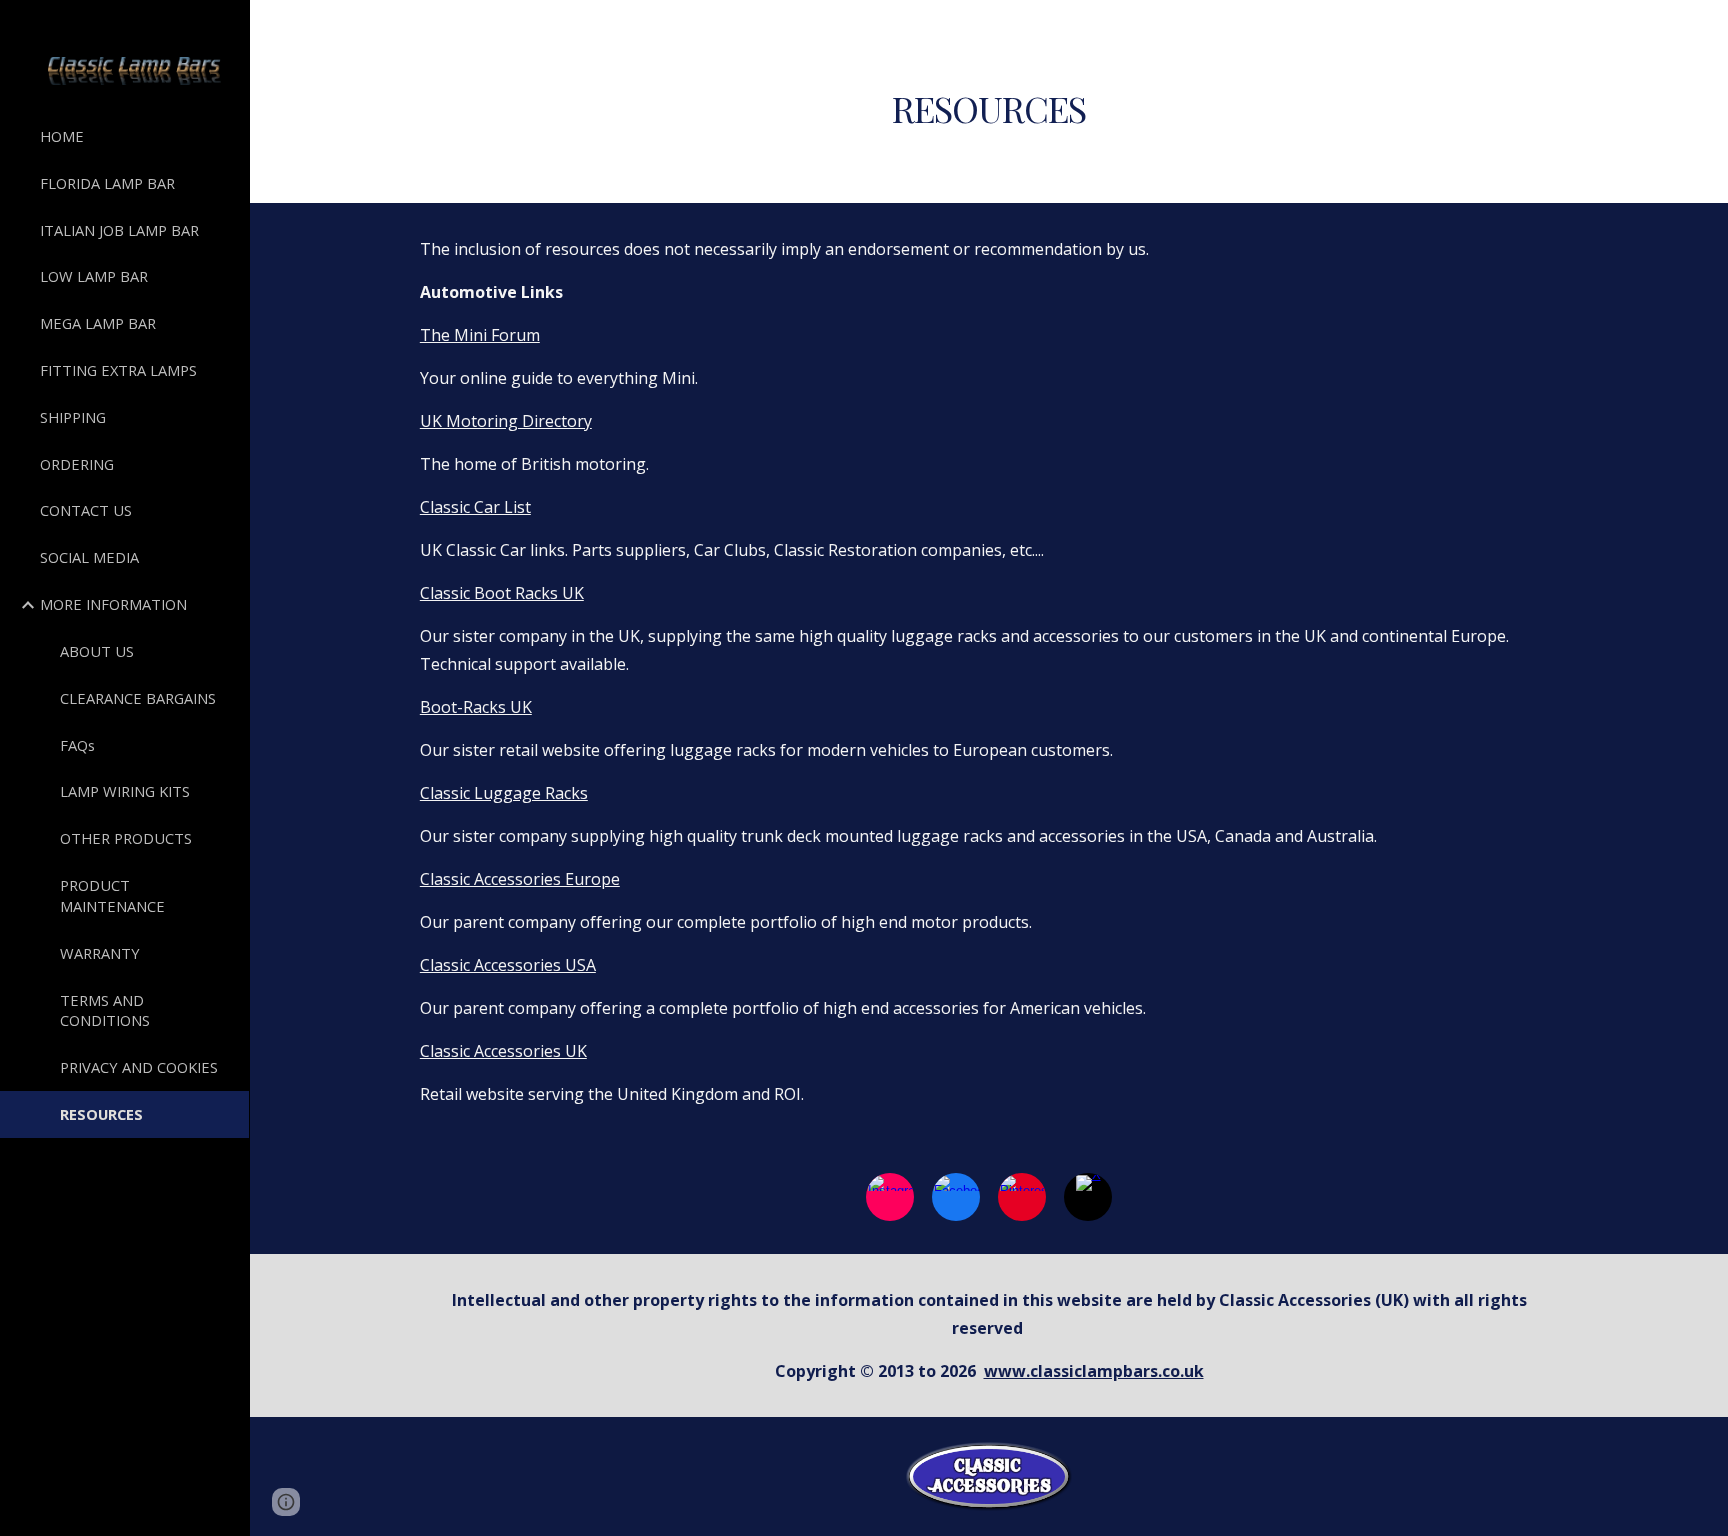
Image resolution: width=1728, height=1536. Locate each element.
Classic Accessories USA (508, 965)
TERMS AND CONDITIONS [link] (105, 1010)
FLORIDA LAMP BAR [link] (107, 183)
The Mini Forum (480, 335)
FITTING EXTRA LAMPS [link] (118, 370)
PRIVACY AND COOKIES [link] (139, 1067)
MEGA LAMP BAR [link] (98, 323)
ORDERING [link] (77, 464)
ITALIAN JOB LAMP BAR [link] (119, 230)
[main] (989, 108)
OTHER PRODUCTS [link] (126, 838)
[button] (1704, 28)
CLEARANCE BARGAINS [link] (138, 698)
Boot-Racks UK (476, 707)
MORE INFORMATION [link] (113, 604)
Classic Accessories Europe (520, 879)
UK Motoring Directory (506, 421)
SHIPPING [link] (73, 417)
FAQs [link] (77, 745)
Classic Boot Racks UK (502, 593)
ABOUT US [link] (97, 651)
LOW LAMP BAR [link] (94, 276)
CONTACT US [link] (86, 510)
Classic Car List (475, 507)
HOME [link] (62, 136)
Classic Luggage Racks (504, 793)
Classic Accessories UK (503, 1051)
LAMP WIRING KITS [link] (125, 791)
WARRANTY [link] (100, 953)
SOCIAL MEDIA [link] (89, 557)
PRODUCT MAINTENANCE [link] (112, 895)
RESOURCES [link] (101, 1114)
